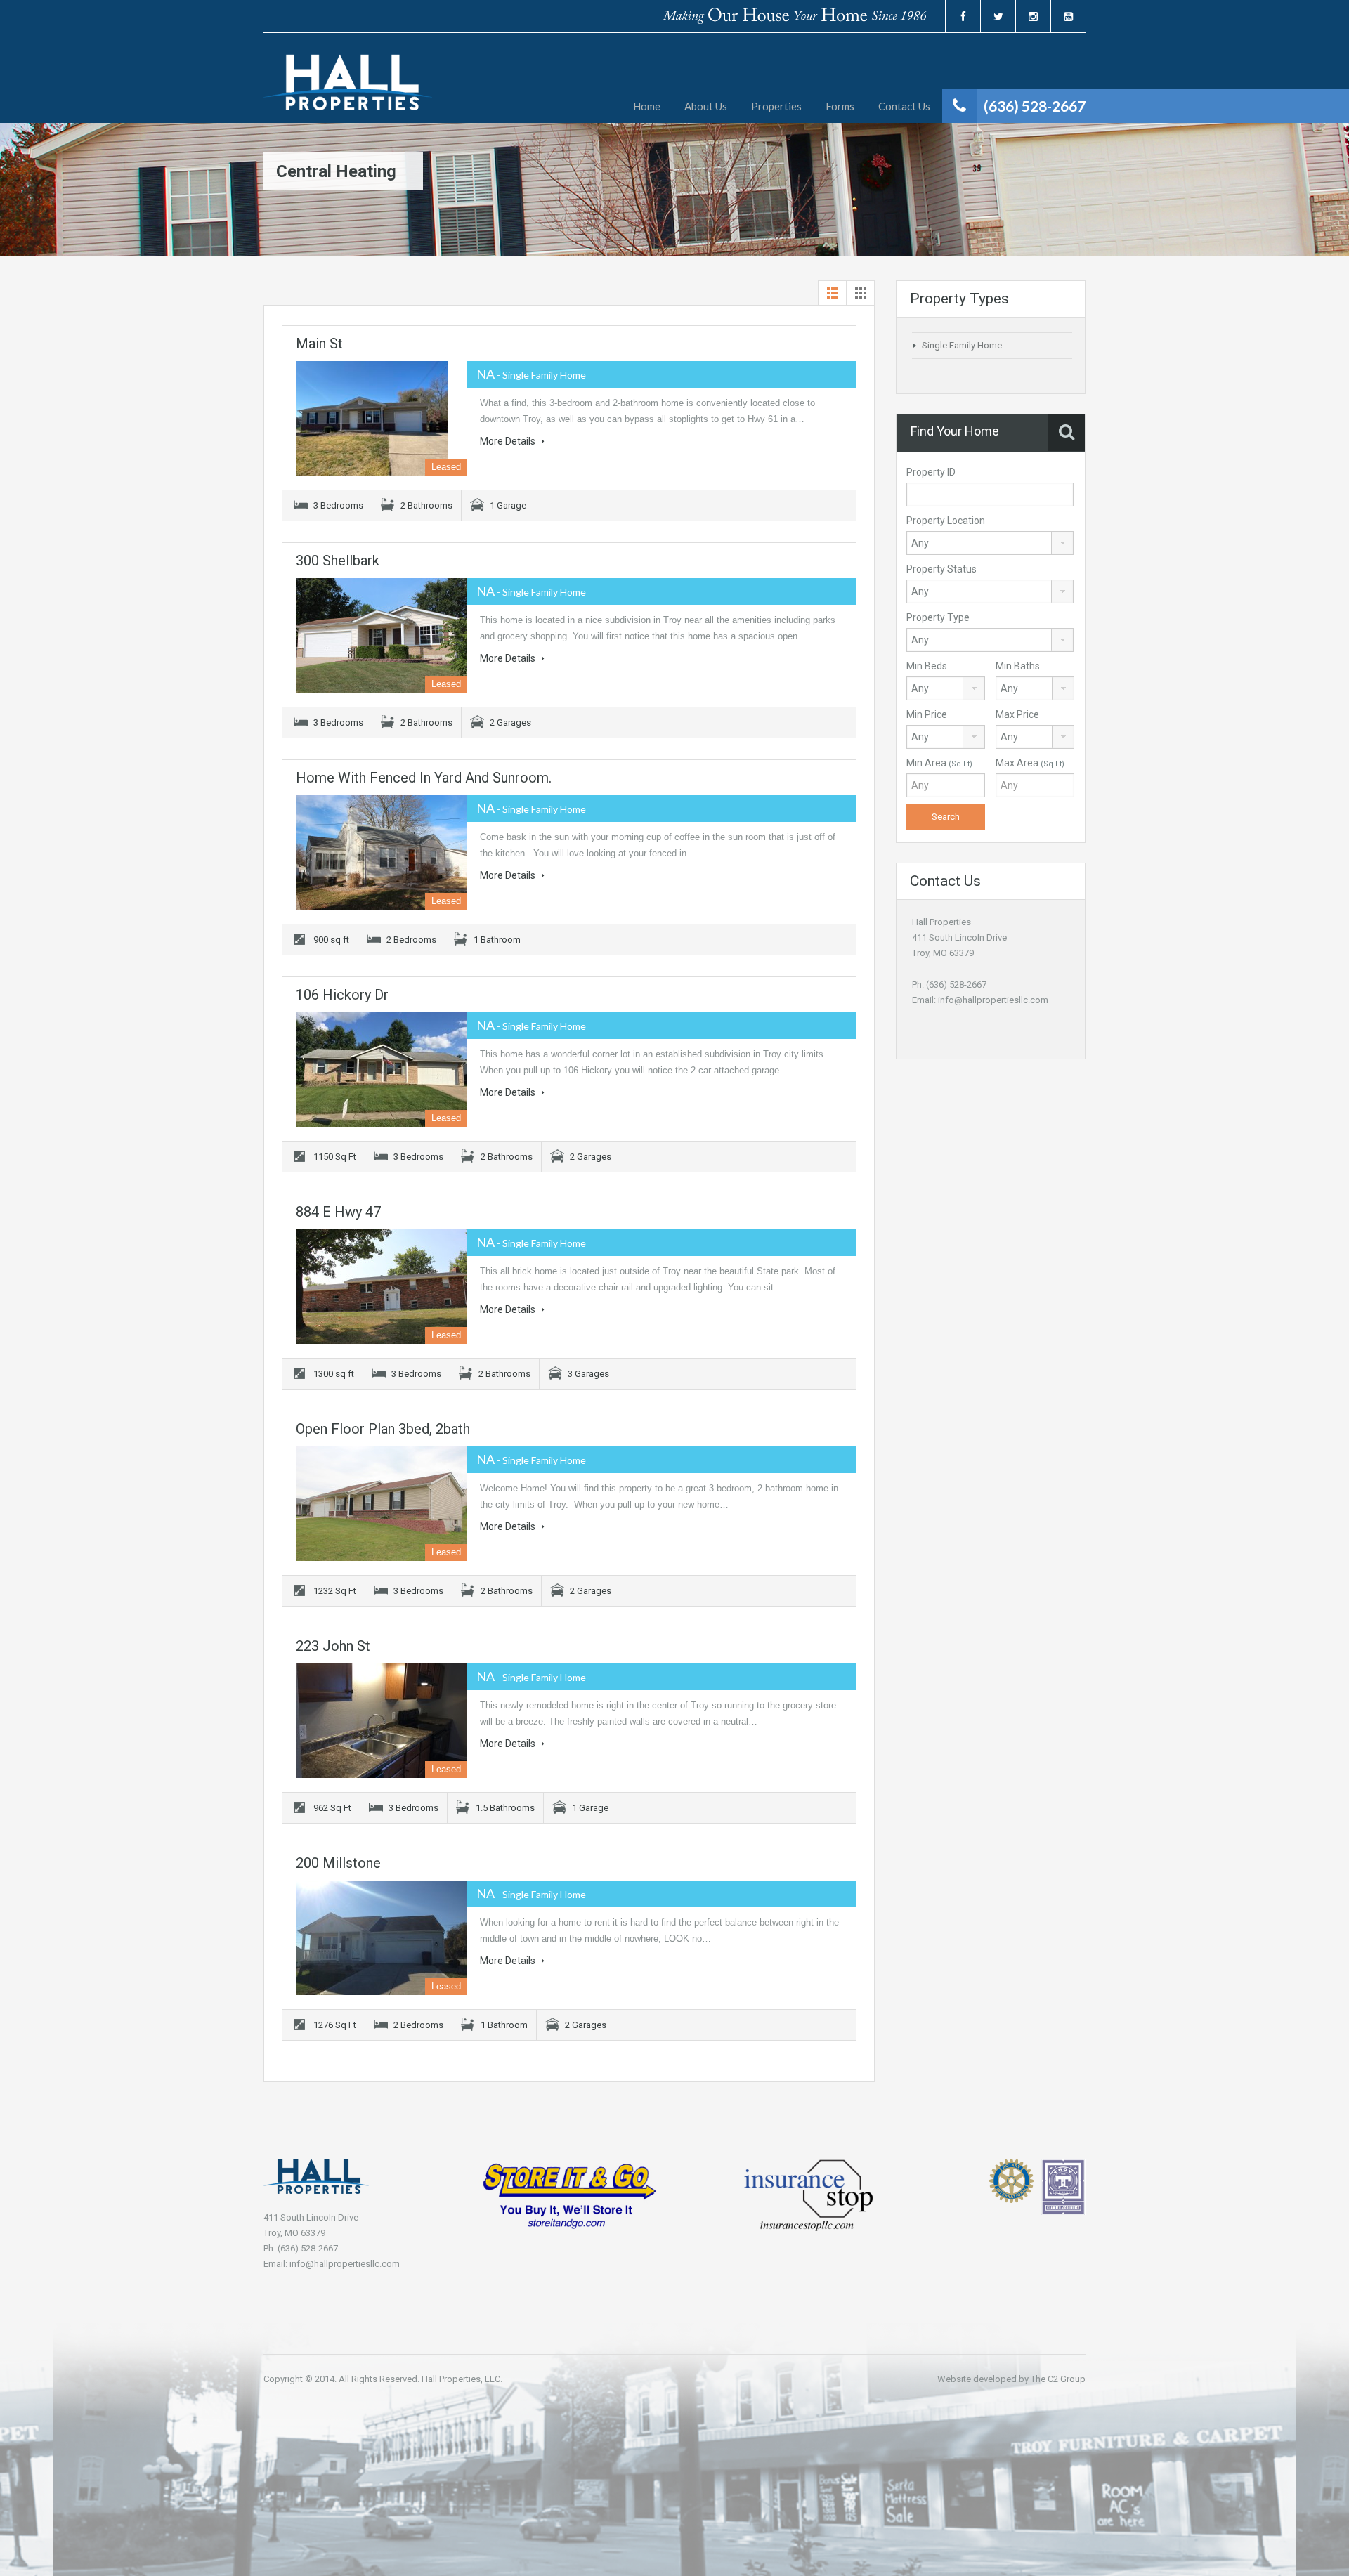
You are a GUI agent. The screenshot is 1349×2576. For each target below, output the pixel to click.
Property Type (938, 617)
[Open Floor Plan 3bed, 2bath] (382, 1504)
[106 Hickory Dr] (382, 1070)
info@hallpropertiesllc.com (993, 1000)
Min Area (939, 763)
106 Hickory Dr (342, 995)
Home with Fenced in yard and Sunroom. (424, 778)
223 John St (333, 1646)
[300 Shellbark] (382, 635)
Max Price (1017, 714)
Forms (840, 106)
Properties (776, 106)
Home (647, 106)
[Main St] (382, 418)
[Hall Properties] (348, 89)
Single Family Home (962, 345)
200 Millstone (338, 1863)
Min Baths (1018, 666)
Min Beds (927, 666)
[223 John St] (382, 1721)
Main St (319, 344)
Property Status (941, 569)
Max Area (1030, 763)
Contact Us (904, 106)
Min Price (927, 714)
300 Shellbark (338, 561)
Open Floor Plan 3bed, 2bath (383, 1429)
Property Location (946, 521)
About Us (706, 106)
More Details (509, 441)
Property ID (931, 472)
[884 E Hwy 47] (382, 1287)
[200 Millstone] (382, 1938)
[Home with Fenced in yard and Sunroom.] (382, 852)
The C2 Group (1058, 2379)
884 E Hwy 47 (338, 1212)
